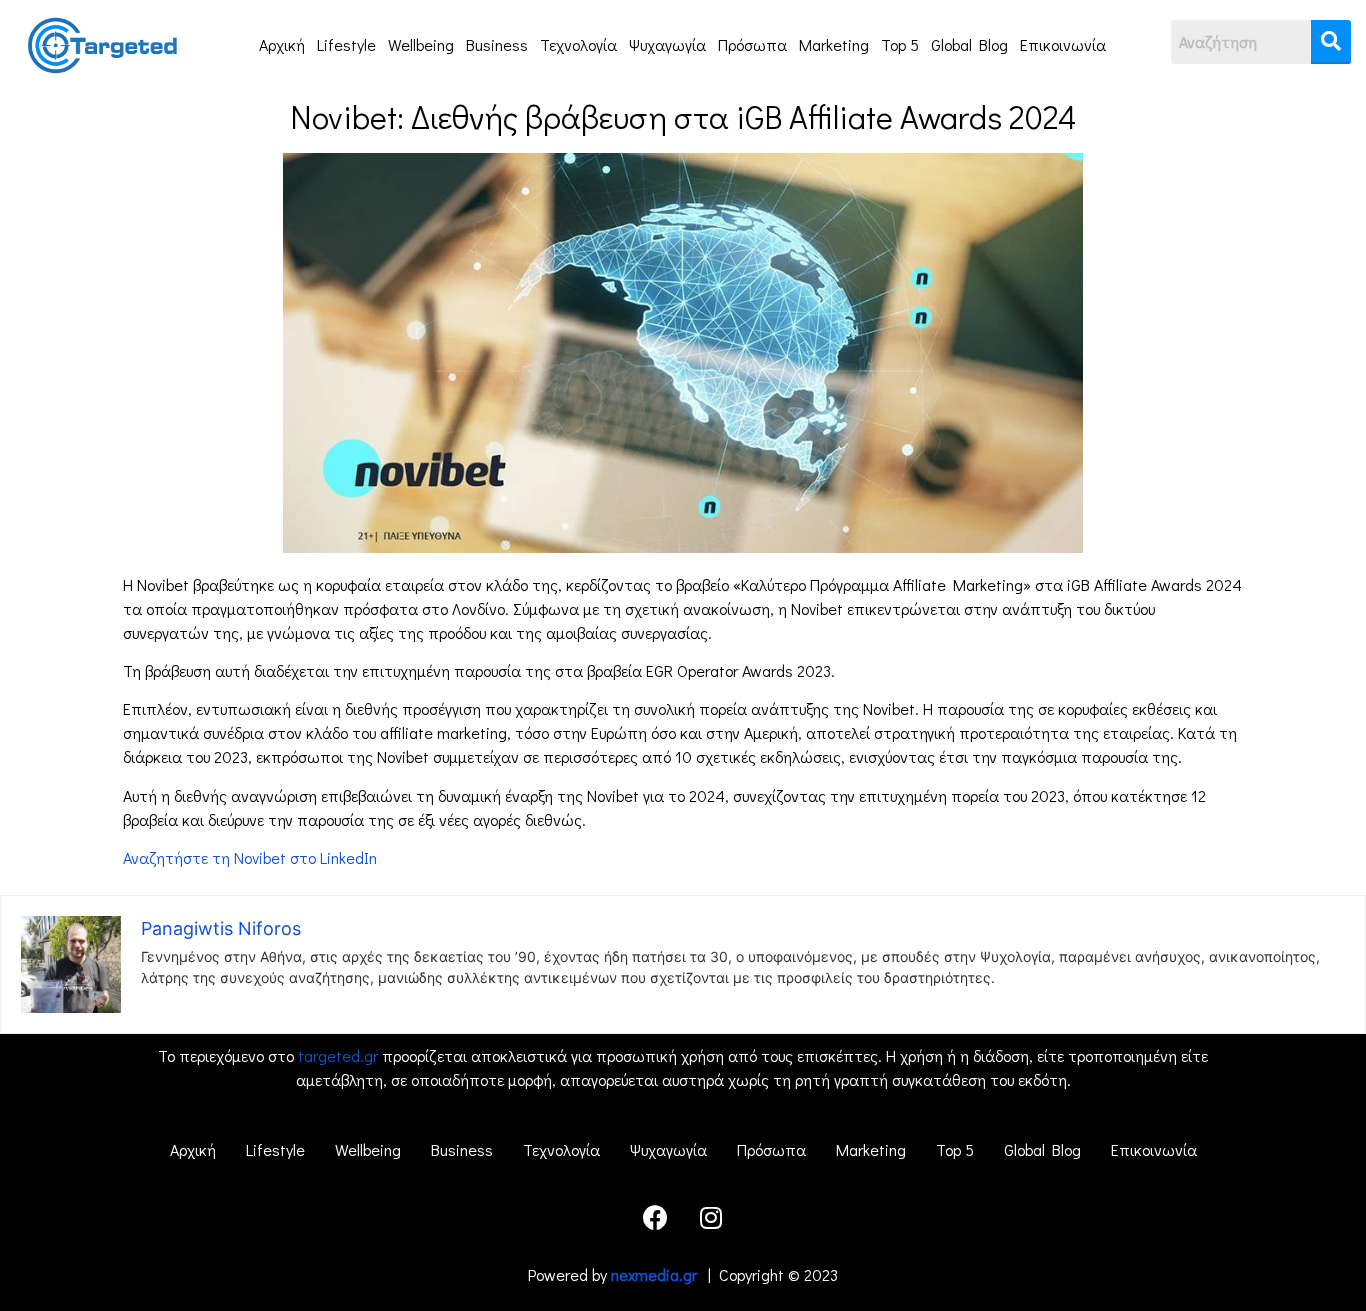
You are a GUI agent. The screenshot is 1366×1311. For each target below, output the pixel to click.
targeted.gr (338, 1055)
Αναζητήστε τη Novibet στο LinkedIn (250, 857)
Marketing (834, 44)
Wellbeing (421, 44)
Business (497, 44)
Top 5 (900, 44)
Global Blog (969, 44)
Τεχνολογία (578, 44)
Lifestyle (346, 44)
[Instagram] (711, 1218)
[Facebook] (656, 1218)
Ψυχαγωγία (667, 44)
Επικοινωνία (1063, 44)
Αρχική (282, 44)
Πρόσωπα (752, 44)
